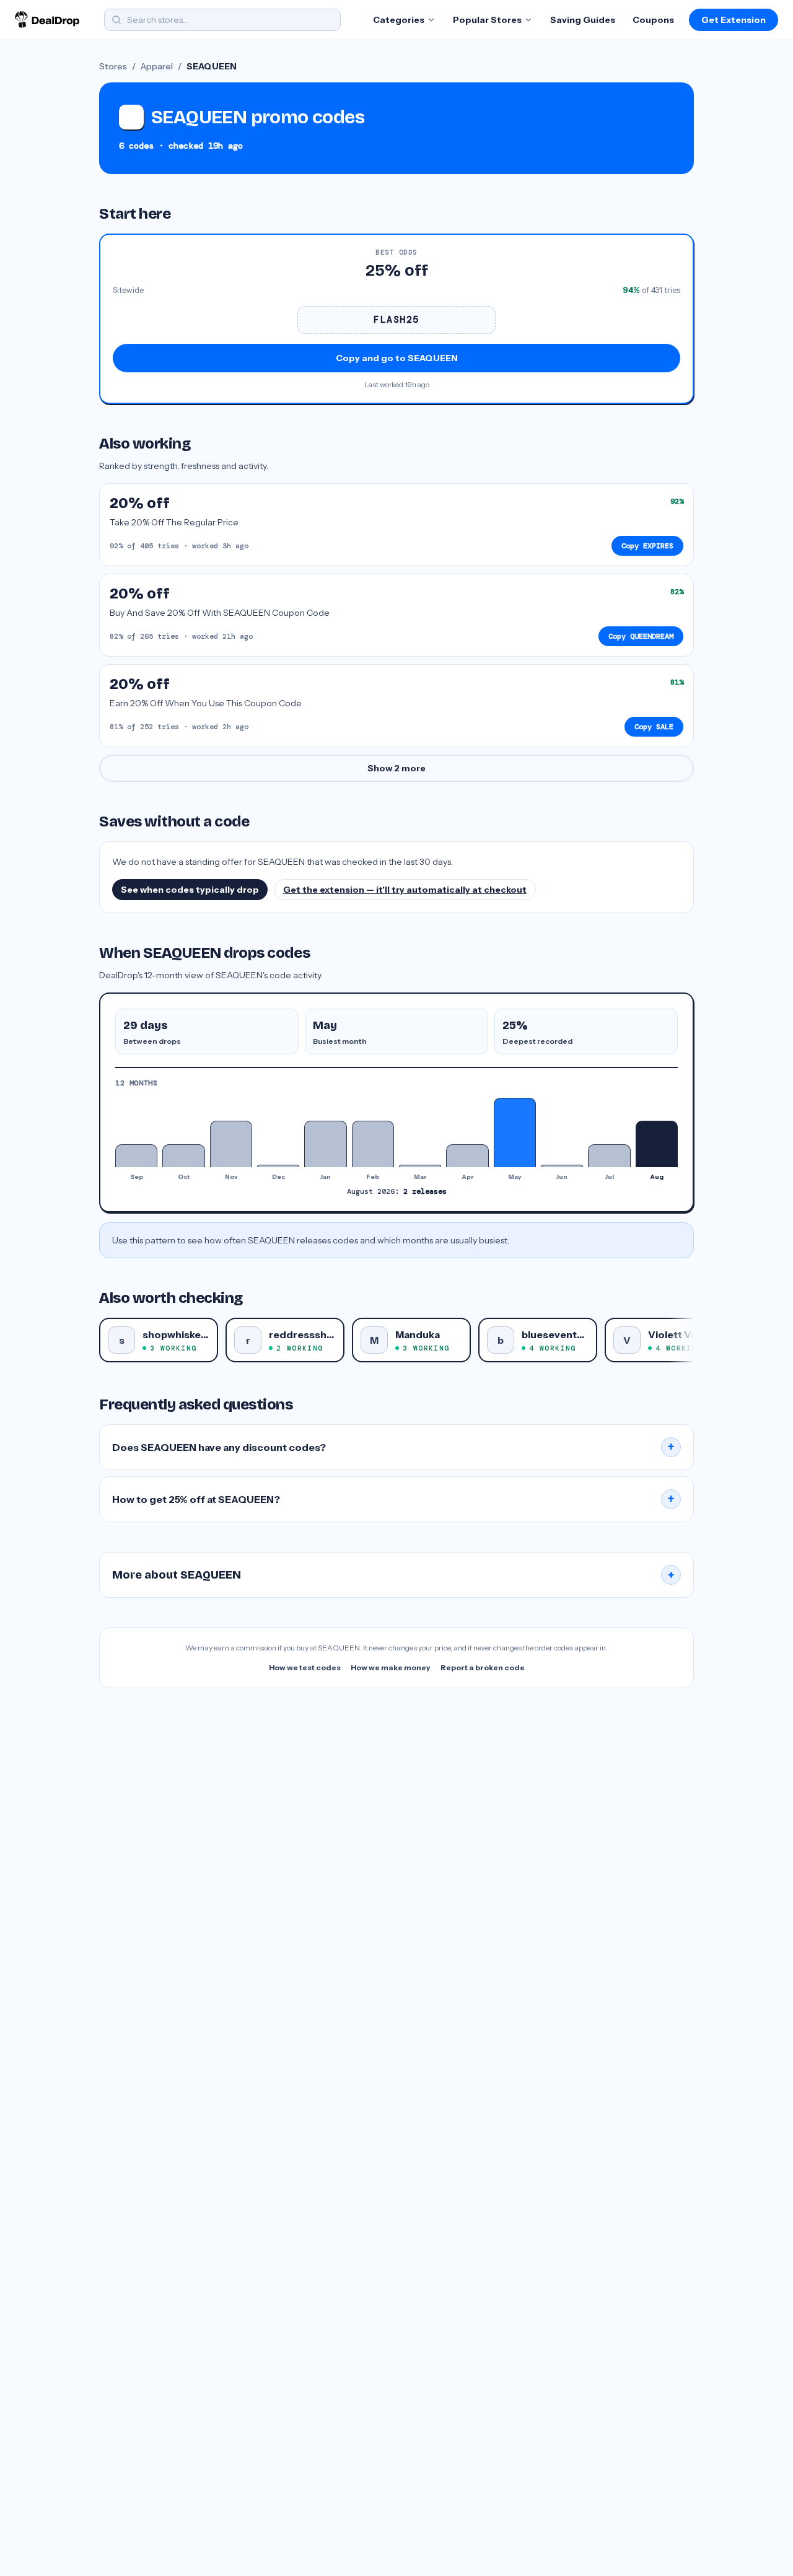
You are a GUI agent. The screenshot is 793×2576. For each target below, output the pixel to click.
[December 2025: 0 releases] (278, 1166)
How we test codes (305, 1667)
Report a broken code (483, 1667)
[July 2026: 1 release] (609, 1156)
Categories (399, 20)
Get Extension (734, 20)
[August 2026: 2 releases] (657, 1144)
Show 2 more (396, 768)
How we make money (391, 1667)
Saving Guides (583, 20)
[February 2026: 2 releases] (373, 1144)
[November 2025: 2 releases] (231, 1144)
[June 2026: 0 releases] (562, 1166)
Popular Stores (487, 20)
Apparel (157, 66)
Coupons (653, 20)
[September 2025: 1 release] (136, 1156)
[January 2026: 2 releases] (325, 1144)
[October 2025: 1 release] (183, 1156)
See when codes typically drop (190, 890)
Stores (113, 66)
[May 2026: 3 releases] (515, 1132)
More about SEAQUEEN (393, 1575)
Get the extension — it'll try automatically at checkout (405, 890)
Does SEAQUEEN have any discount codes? (393, 1447)
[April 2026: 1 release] (467, 1156)
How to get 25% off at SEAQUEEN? (393, 1499)
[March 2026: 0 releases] (420, 1166)
